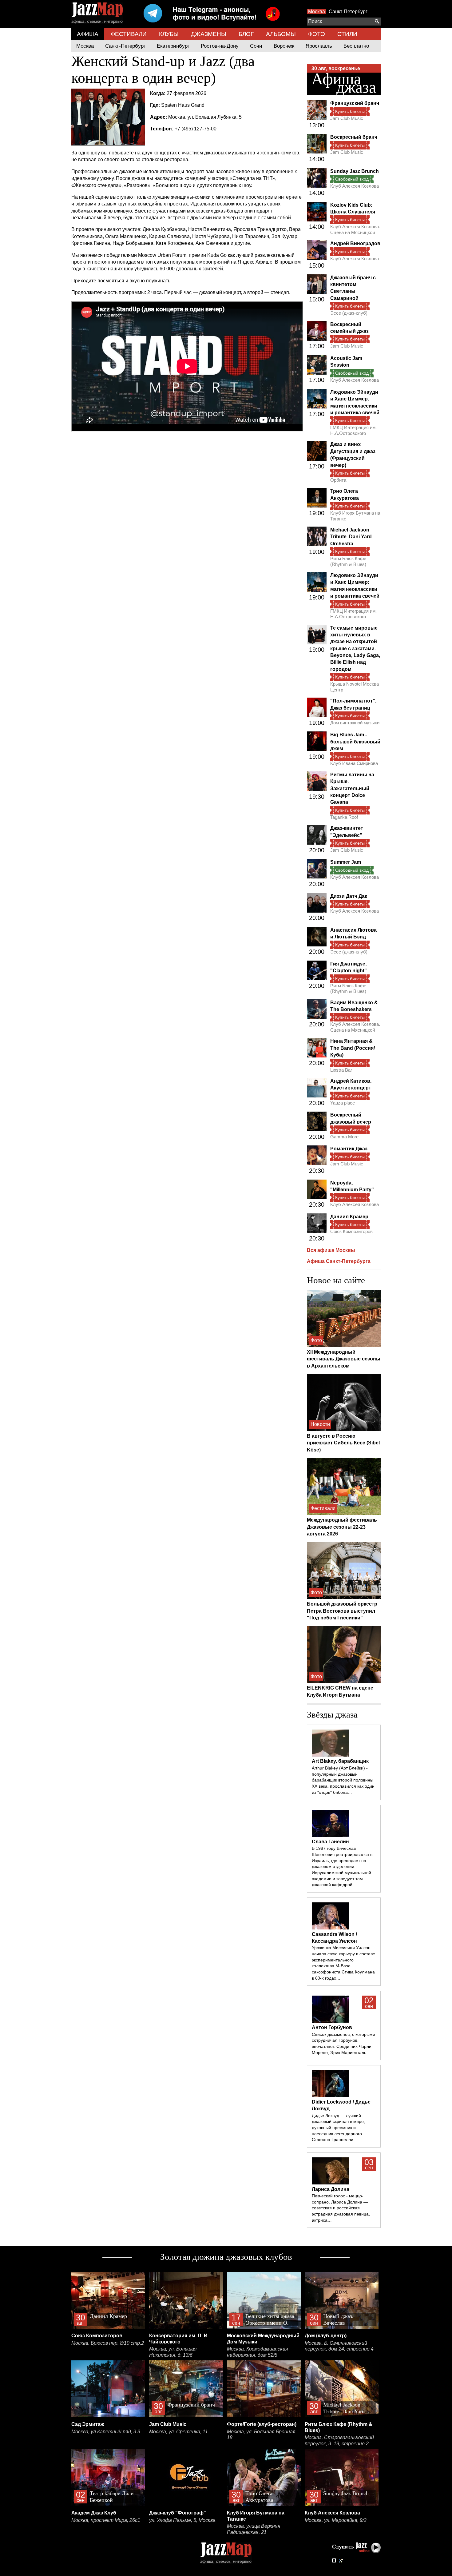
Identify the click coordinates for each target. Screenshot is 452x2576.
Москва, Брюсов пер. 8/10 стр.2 (108, 2343)
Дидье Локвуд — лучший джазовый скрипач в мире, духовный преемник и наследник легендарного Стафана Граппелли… (338, 2128)
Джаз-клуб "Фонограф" (178, 2513)
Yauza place (343, 1103)
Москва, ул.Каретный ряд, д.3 (106, 2432)
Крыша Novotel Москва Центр (355, 687)
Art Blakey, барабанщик (340, 1761)
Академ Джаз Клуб (94, 2513)
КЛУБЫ (169, 34)
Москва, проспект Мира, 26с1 (106, 2520)
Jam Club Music (347, 118)
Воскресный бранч (354, 137)
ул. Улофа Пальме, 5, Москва (182, 2520)
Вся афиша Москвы (331, 1250)
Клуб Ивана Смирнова (354, 763)
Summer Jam (346, 862)
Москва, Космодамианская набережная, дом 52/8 (258, 2352)
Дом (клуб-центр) (326, 2336)
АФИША (88, 34)
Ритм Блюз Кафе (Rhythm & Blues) (348, 561)
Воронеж (284, 46)
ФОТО (317, 34)
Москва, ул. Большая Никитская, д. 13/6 (173, 2352)
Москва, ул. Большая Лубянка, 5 (205, 117)
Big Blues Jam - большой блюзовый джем (355, 742)
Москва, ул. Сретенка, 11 (178, 2432)
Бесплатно (356, 46)
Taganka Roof (344, 817)
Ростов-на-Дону (220, 46)
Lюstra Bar (341, 1070)
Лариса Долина (331, 2189)
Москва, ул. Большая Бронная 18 (261, 2435)
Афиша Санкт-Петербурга (339, 1261)
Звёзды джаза (332, 1714)
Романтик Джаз (349, 1149)
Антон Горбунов (332, 2027)
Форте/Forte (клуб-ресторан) (262, 2424)
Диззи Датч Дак (349, 896)
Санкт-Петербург (348, 12)
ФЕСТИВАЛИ (129, 34)
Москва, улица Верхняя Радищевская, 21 (254, 2529)
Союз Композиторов (351, 1231)
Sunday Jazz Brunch (355, 171)
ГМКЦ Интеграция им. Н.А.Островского (353, 430)
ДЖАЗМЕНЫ (209, 34)
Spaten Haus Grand (183, 105)
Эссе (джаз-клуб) (349, 313)
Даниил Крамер (349, 1217)
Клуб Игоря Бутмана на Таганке (355, 516)
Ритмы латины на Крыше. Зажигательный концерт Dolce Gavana (352, 788)
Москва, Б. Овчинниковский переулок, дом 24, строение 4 (339, 2346)
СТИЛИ (347, 34)
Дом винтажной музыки (355, 723)
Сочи (256, 46)
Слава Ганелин (330, 1842)
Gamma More (344, 1137)
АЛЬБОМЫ (281, 34)
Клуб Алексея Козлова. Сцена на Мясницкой (355, 229)
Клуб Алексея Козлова (355, 186)
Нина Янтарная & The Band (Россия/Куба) (353, 1048)
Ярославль (319, 46)
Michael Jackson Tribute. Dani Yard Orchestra (351, 537)
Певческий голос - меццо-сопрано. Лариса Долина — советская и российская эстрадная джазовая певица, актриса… (341, 2208)
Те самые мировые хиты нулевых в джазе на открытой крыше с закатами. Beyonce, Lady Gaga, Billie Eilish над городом (355, 649)
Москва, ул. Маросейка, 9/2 (336, 2520)
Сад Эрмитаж (88, 2424)
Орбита (338, 480)
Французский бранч (355, 103)
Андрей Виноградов (355, 243)
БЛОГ (246, 34)
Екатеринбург (173, 46)
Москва (317, 12)
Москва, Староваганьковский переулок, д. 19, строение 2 (339, 2441)
